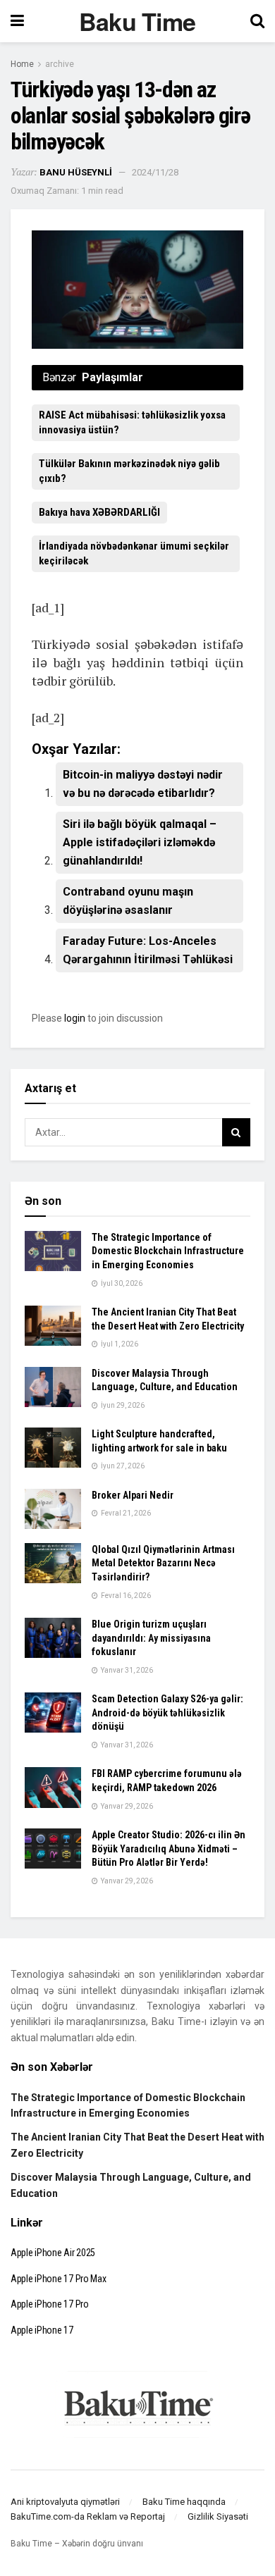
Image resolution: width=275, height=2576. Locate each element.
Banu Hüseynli (76, 172)
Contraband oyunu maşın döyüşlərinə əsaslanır (128, 901)
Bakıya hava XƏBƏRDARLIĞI (99, 512)
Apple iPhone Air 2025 (53, 2253)
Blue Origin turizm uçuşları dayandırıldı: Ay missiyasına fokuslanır (151, 1638)
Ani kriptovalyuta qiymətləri (65, 2502)
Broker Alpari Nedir (133, 1495)
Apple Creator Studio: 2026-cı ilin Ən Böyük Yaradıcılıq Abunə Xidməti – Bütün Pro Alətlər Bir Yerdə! (169, 1849)
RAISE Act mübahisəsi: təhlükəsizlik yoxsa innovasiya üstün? (132, 422)
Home (22, 64)
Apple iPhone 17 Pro (50, 2304)
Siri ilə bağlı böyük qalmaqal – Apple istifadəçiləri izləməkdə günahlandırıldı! (140, 842)
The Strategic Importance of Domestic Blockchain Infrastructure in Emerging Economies (168, 1251)
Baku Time (137, 21)
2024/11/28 (155, 172)
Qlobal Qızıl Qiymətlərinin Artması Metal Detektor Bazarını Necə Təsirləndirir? (163, 1563)
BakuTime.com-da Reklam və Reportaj (88, 2516)
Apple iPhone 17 (42, 2330)
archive (60, 64)
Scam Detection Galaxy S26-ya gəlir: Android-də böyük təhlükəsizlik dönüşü (167, 1713)
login (75, 1018)
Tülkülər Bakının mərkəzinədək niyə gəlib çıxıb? (129, 471)
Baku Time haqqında (184, 2502)
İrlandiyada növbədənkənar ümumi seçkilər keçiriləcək (134, 553)
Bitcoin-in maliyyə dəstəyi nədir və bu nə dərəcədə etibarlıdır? (143, 784)
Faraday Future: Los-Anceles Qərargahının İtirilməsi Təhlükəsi (148, 950)
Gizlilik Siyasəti (218, 2516)
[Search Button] (236, 1132)
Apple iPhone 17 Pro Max (59, 2279)
